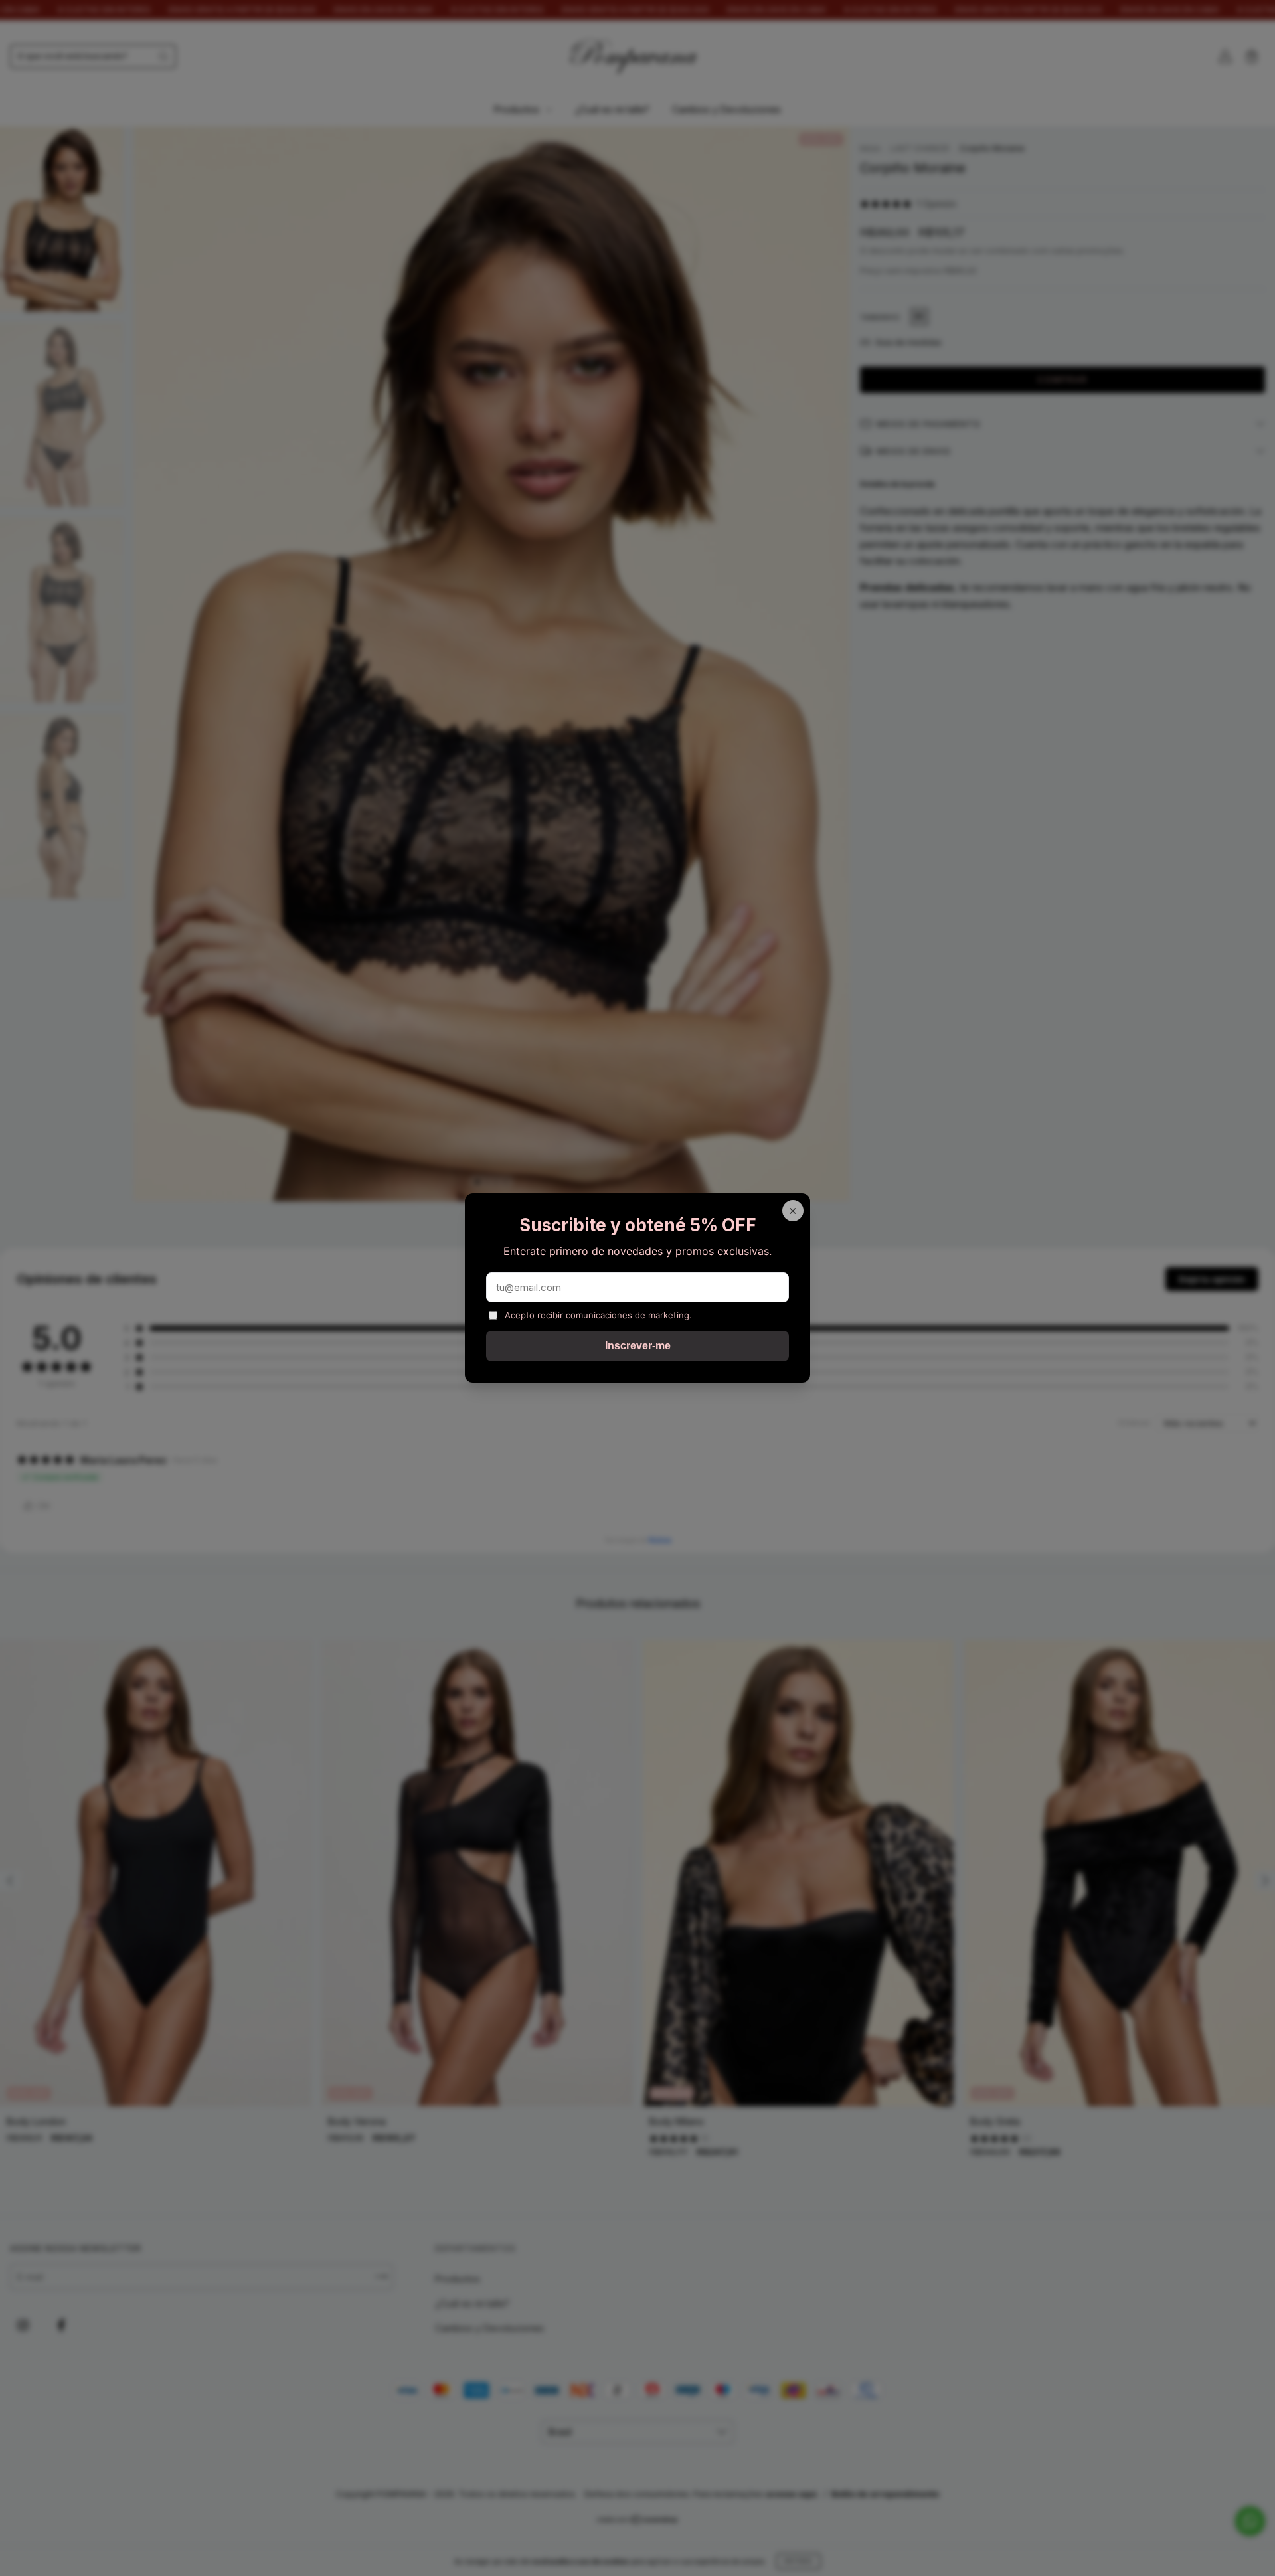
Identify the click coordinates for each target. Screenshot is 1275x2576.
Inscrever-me (638, 1346)
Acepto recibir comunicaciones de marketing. (598, 1315)
